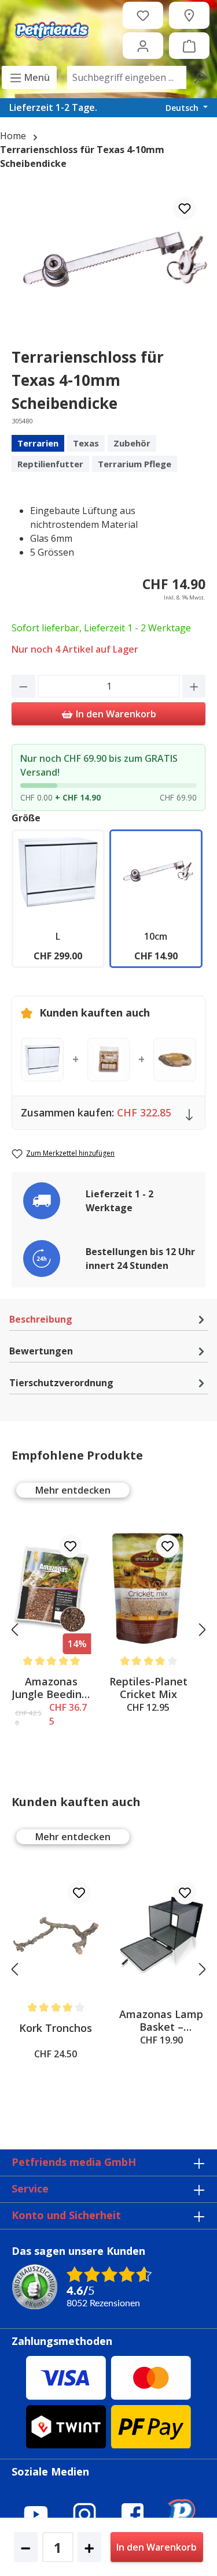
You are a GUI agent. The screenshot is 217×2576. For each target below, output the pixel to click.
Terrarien (38, 443)
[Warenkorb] (189, 46)
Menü (36, 77)
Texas (86, 443)
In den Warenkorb (115, 714)
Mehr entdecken (73, 1490)
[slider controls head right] (203, 1629)
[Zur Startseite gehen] (52, 31)
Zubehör (132, 443)
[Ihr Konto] (143, 46)
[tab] (108, 1319)
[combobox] (127, 77)
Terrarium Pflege (135, 464)
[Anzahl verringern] (23, 686)
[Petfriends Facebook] (133, 2514)
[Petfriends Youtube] (36, 2514)
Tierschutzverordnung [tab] (61, 1383)
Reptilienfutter (50, 464)
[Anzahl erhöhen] (194, 686)
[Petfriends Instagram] (84, 2514)
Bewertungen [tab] (41, 1351)
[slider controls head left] (14, 1629)
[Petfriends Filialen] (189, 15)
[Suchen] (199, 77)
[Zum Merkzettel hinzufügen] (185, 209)
